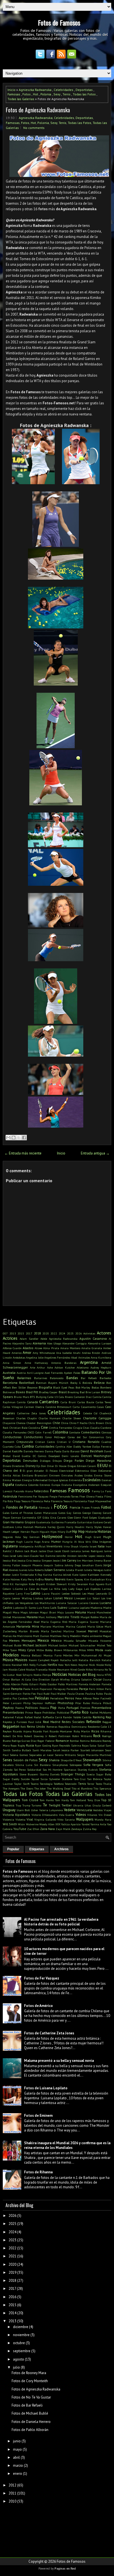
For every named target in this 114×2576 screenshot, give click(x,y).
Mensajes (29, 1640)
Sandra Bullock (21, 1750)
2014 (12, 2313)
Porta (62, 1708)
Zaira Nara (47, 1829)
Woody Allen (47, 1824)
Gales (6, 1513)
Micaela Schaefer (75, 1641)
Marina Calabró (76, 1626)
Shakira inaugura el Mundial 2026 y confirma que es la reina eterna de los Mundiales (67, 2145)
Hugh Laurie (24, 1542)
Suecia (90, 1774)
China (65, 1423)
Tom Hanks (47, 1800)
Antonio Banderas (64, 1363)
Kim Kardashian (94, 1579)
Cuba (18, 1446)
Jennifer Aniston (67, 1556)
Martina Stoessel (75, 1631)
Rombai (74, 1741)
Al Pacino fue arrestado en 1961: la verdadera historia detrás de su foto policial (61, 1922)
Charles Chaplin (27, 1418)
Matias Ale (10, 1636)
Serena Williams (65, 1755)
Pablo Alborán (12, 1684)
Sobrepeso (76, 1765)
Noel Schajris (24, 1675)
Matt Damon (41, 1636)
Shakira (54, 1760)
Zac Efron (33, 1829)
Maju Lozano (66, 1612)
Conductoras (12, 1437)
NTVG (108, 1675)
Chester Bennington (39, 1423)
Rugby (21, 1745)
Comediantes (91, 1432)
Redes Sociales (73, 1722)
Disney (30, 1466)
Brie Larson (93, 1392)
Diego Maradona (99, 1460)
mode (108, 1650)
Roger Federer (46, 1741)
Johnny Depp (73, 1565)
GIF (39, 1517)
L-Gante (18, 1589)
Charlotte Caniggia (97, 1418)
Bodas (95, 1387)
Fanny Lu (98, 1491)
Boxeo (20, 1392)
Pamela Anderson (90, 1684)
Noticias (60, 1674)
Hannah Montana (35, 1527)
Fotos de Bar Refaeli (27, 2405)
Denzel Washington (96, 1456)
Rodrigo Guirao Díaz (24, 1741)
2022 (54, 1333)
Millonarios (70, 1650)
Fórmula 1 (46, 1507)
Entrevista (75, 1480)
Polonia (46, 94)
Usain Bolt (23, 1810)
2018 (37, 1333)
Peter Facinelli (102, 1698)
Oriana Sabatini (81, 1679)
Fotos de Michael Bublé (30, 2413)
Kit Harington (19, 1584)
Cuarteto (8, 1446)
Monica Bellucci (31, 1655)
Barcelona (10, 1383)
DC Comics (40, 1456)
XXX (58, 1824)
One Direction (41, 1679)
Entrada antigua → (95, 1153)
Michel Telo (104, 1645)
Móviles (68, 1655)
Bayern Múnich (58, 1383)
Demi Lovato (70, 1456)
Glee (70, 1517)
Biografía (45, 1387)
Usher (35, 1810)
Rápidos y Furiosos (15, 1722)
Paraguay (59, 1689)
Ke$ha (39, 1579)
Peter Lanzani (12, 1703)
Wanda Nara (103, 1819)
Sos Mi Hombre (52, 1770)
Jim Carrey (69, 1560)
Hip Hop (78, 1531)
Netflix (52, 1665)
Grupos (30, 1522)
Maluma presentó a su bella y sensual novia (59, 2061)
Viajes (107, 1810)
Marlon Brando (29, 1631)
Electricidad (66, 1471)
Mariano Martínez (52, 1626)
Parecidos (72, 1689)
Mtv (77, 1655)
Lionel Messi (63, 1598)
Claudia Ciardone (101, 1428)
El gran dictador (33, 1471)
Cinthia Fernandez (61, 1428)
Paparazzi (46, 1689)
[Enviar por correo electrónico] (8, 1138)
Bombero (106, 1387)
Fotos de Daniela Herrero (31, 2422)
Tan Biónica (95, 1779)
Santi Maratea (42, 1750)
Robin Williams (82, 1736)
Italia (101, 1546)
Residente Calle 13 (99, 1727)
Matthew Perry (60, 1636)
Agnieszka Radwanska (35, 90)
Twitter (67, 1805)
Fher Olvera (87, 1496)
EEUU (102, 1465)
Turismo (36, 1805)
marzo (18, 2465)
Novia (100, 1675)
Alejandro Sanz (22, 1343)
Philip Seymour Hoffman (39, 1703)
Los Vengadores (24, 1603)
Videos (81, 1815)
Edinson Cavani (86, 1466)
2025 (70, 1333)
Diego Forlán (74, 1460)
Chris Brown (96, 1423)
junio (17, 2441)
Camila (97, 1397)
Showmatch (92, 1760)
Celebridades (64, 90)
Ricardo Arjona (22, 1731)
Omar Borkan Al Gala (17, 1679)
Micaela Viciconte (100, 1641)
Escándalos (92, 1480)
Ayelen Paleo (72, 1373)
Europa (56, 1485)
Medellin (75, 1636)
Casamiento (88, 1407)
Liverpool (80, 1598)
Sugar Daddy (11, 1779)
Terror (91, 1784)
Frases (86, 1507)
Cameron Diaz (83, 1397)
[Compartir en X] (19, 1138)
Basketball (27, 1383)
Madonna (96, 1608)
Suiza (44, 1779)
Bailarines (41, 1378)
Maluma (81, 1612)
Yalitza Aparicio (71, 1824)
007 (5, 1333)
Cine (44, 1427)
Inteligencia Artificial (32, 1546)
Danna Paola (53, 1451)
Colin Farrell (43, 1432)
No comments (34, 128)
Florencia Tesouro (62, 1501)
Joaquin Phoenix (32, 1565)
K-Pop (38, 1575)
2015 (21, 1333)
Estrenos (45, 1485)
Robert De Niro (13, 1736)
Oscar (98, 1679)
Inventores (55, 1546)
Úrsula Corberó (102, 1805)
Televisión (71, 1784)
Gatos (62, 1513)
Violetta (20, 1819)
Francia (75, 1507)
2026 (79, 1333)
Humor (56, 1541)
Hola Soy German (27, 1537)
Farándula (10, 1496)
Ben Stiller (19, 1387)
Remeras (52, 1727)
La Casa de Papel (36, 1589)
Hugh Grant (93, 1537)
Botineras (9, 1392)
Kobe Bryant (37, 1584)
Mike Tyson (10, 1650)
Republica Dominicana (72, 1727)
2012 (12, 2485)
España (8, 1485)
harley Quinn (56, 1527)
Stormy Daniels (50, 1774)
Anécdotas (19, 1357)
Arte (33, 1367)
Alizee (38, 1348)
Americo (17, 1353)
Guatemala (43, 1522)
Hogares (8, 1537)
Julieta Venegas (94, 1570)
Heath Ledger (11, 1532)
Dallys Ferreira (102, 1446)
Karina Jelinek (62, 1575)
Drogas (72, 1466)
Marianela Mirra (28, 1626)
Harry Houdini (75, 1527)
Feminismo (25, 1496)
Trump (26, 1805)
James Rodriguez (92, 1551)
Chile (56, 1423)
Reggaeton (11, 1726)
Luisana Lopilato (79, 1608)
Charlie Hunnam (50, 1418)
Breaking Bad (76, 1392)
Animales (84, 1357)
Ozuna (107, 1679)
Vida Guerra (67, 1815)
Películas (42, 1698)
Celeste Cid (90, 1413)
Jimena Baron (103, 1560)
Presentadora (101, 1708)
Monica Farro (52, 1655)
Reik (23, 1727)
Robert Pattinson (60, 1736)
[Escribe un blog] (14, 1138)
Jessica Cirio (25, 1560)
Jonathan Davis (92, 1565)
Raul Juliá (35, 1722)
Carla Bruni (68, 1402)
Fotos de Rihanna (38, 2172)
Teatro (35, 1784)
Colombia (60, 1432)
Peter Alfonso (84, 1698)
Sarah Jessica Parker (66, 1750)
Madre (107, 1608)
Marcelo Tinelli (68, 1617)
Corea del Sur (77, 1437)
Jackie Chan (46, 1551)
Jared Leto (16, 1556)
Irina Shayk (71, 1546)
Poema (20, 1708)
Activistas (89, 1333)
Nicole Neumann (59, 1669)
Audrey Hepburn (101, 1367)
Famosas (14, 94)
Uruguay (9, 1810)
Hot (36, 94)
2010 (12, 2501)
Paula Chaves (76, 1694)
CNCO (31, 1432)
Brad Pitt (32, 1392)
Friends (95, 1507)
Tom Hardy (62, 1800)
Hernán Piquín (30, 1532)
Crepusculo (25, 1442)
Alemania (39, 1343)
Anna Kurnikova (101, 1357)
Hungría (67, 1542)
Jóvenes (13, 1570)
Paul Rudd (43, 1694)
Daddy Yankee (82, 1446)
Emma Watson (12, 1480)
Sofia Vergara (93, 1765)
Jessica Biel (10, 1560)
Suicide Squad (30, 1779)
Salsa (93, 1745)
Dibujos (57, 1461)
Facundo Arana (23, 1491)
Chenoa (21, 1423)
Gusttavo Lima (12, 1527)
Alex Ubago (54, 1343)
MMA (90, 1650)
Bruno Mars (21, 1397)
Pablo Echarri (30, 1684)
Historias (104, 1531)
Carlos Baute (86, 1402)
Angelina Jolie (35, 1357)
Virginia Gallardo (45, 1819)
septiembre (22, 2351)
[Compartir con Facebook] (24, 1138)
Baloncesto (57, 1378)
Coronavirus (96, 1437)
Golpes (93, 1517)
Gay (69, 1513)
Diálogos (45, 1461)
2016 (12, 2297)
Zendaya (77, 1829)
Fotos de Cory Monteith (30, 2381)
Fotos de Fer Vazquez (42, 1978)
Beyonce (32, 1387)
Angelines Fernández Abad (61, 1357)
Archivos (61, 1849)
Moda (99, 1650)
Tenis (67, 94)
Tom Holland (78, 1800)
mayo (17, 2449)
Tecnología (46, 1784)
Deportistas (84, 90)
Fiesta (99, 1496)
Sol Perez (20, 1770)
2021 (12, 2256)
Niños (89, 1669)
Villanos (92, 1815)
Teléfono (59, 1784)
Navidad (17, 1665)
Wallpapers (85, 1819)
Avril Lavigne (35, 1373)
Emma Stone (103, 1475)
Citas (86, 1428)
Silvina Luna (24, 1765)
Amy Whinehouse (44, 1353)
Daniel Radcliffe (13, 1451)
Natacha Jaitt (69, 1660)
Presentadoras (13, 1712)
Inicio (11, 90)
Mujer (107, 1655)
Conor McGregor (55, 1437)
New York (64, 1665)
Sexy (57, 94)
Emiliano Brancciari (35, 1475)
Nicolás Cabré (17, 1669)
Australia (9, 1373)
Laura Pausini (51, 1593)
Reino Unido (36, 1726)
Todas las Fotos (84, 94)
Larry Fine (23, 1593)
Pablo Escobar (48, 1684)
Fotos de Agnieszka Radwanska (38, 110)
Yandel (86, 1824)
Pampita (17, 1689)
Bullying (41, 1397)
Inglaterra (10, 1546)
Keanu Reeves (55, 1579)
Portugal (72, 1708)
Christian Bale (19, 1428)
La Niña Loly (58, 1589)
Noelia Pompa (42, 1675)
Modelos (11, 1655)
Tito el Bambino (82, 1788)
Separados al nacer (41, 1755)
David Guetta (22, 1456)
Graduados (105, 1517)
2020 (46, 1333)
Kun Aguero (97, 1584)
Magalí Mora (11, 1612)
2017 (29, 1333)
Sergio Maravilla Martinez (94, 1755)
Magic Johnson (30, 1612)
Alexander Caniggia (74, 1343)
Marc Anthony (47, 1617)
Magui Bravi (48, 1612)
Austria (21, 1373)
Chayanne (9, 1423)
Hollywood (52, 1536)
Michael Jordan (58, 1645)
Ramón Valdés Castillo (77, 1717)
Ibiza (81, 1542)
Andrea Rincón (91, 1353)
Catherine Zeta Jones (31, 1413)
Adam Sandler (29, 1339)
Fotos (27, 94)
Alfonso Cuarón (12, 1348)
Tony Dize (94, 1800)
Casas (100, 1407)
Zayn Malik (63, 1829)
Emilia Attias (11, 1475)
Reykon (7, 1731)
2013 (13, 1333)
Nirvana (99, 1669)
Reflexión (94, 1722)
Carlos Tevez (103, 1402)
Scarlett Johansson (92, 1750)
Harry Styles (94, 1527)
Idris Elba (92, 1542)
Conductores (33, 1437)
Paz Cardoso (20, 1698)
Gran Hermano (13, 1522)
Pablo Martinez (68, 1684)
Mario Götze (95, 1626)
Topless (9, 1805)
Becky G (76, 1383)
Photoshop (66, 1703)
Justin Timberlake (23, 1575)
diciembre (21, 2327)
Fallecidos (41, 1491)
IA (75, 1542)
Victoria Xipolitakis (16, 1815)
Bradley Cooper (48, 1392)
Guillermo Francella (64, 1522)
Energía (27, 1480)
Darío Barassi (71, 1451)
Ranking (99, 1717)
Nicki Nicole (96, 1665)
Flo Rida (8, 1501)
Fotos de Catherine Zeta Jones (49, 2033)
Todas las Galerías (21, 99)
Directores (18, 1466)
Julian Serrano (55, 1570)
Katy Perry (28, 1579)
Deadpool (54, 1456)
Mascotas (105, 1631)
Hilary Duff (64, 1532)
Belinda (87, 1383)
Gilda (46, 1517)
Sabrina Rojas (80, 1745)
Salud (101, 1745)
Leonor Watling (22, 1598)
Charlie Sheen (72, 1418)
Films (108, 1496)
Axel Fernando (54, 1373)
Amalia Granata (92, 1348)
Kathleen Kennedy (99, 1575)
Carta (76, 1407)
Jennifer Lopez (87, 1556)
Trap (18, 1805)
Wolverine (32, 1824)
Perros (69, 1698)
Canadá (33, 1402)
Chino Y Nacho (79, 1423)
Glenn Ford (81, 1517)
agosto (19, 2359)
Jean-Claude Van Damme (39, 1556)
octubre (19, 2343)
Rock (97, 1736)
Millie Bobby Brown (49, 1650)
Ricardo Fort (40, 1731)
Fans (108, 1491)
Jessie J (57, 1560)
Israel (93, 1546)
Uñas (88, 1805)
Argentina (89, 1362)
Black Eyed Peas (64, 1387)
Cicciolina (34, 1428)
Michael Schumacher (82, 1645)
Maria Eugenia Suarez (84, 1622)
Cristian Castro (45, 1442)
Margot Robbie (90, 1617)
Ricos (95, 1731)
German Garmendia (24, 1517)
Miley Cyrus (27, 1650)
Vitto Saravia (66, 1819)
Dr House (61, 1466)
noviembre (21, 2335)
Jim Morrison (85, 1560)
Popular (13, 1849)
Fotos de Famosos (59, 22)
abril (16, 2457)
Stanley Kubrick (88, 1770)
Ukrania (78, 1805)
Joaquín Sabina (54, 1565)
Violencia (8, 1819)
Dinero (7, 1466)
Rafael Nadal (33, 1717)
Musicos (21, 1660)
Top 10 (106, 1800)
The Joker (40, 1788)
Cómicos (106, 1432)
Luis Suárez (59, 1607)
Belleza (99, 1383)
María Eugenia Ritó (54, 1622)
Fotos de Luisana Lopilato (46, 2088)
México (56, 1640)
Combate (75, 1432)
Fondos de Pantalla (22, 1507)
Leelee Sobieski (71, 1593)
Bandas (72, 1378)
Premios (85, 1708)
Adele (44, 1339)
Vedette (70, 1810)
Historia (91, 1531)
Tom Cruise (30, 1800)
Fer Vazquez (41, 1496)
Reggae (107, 1722)
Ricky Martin (82, 1731)
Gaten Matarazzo (46, 1513)
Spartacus (70, 1770)
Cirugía (78, 1428)
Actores (104, 1333)
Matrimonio (25, 1636)
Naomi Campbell (39, 1660)
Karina (48, 1575)
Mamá (91, 1612)
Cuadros (106, 1442)
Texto (99, 1784)
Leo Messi (88, 1593)
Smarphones (60, 1765)
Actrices (10, 1338)
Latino (36, 1593)
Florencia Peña (41, 1501)
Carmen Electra (34, 1407)
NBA (25, 1665)
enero (18, 2474)
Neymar (83, 1665)
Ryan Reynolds (61, 1745)
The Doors (27, 1788)
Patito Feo (29, 1694)
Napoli (55, 1660)
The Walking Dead (59, 1788)
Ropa (14, 1745)
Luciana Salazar (67, 1603)
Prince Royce (33, 1712)
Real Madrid (52, 1722)
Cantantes (49, 1402)
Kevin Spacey (75, 1579)
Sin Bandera (42, 1765)
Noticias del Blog (82, 1675)
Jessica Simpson (42, 1560)
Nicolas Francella (37, 1669)
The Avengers (11, 1788)
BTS (32, 1397)
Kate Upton (80, 1575)
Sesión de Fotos (26, 1760)
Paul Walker (59, 1694)
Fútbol (106, 1507)
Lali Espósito (92, 1589)
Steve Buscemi (29, 1774)
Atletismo (83, 1367)
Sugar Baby (104, 1774)
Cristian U (64, 1442)
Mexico (43, 1640)
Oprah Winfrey (60, 1679)
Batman (41, 1383)
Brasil (63, 1392)
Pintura (96, 1703)
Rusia (30, 1745)
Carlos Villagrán (13, 1407)
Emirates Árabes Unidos (77, 1475)
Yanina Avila (98, 1824)
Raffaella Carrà (52, 1717)
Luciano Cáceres (88, 1603)
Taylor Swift (22, 1784)
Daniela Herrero (34, 1451)
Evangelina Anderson (86, 1485)
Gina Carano (58, 1517)
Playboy (8, 1708)
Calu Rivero (66, 1397)
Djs (38, 1466)
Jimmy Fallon (11, 1565)
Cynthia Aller (64, 1446)
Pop (53, 1708)
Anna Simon (12, 1363)
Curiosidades (45, 1446)
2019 (12, 2272)
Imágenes (105, 1542)
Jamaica (76, 1551)
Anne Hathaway (36, 1363)
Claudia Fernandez (15, 1432)
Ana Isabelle (64, 1353)
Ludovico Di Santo (24, 1608)
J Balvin (18, 1551)
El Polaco (52, 1471)
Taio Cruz (80, 1779)
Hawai (107, 1527)
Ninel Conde (78, 1669)
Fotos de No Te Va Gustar (31, 2397)
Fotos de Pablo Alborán (30, 2430)
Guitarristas (85, 1522)
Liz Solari (93, 1598)
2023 (12, 2240)
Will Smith (10, 1824)
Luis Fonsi (43, 1608)
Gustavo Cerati (102, 1522)
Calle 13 (52, 1397)
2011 (12, 2493)
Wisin (21, 1824)
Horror (69, 1537)
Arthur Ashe (45, 1367)
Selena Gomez (19, 1755)
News (74, 1665)
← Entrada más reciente (23, 1153)
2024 (62, 1333)
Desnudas (30, 1460)
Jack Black (31, 1551)
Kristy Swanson (78, 1584)
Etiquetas (37, 1849)
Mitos (82, 1650)
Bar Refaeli (89, 1378)
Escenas (106, 1480)
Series (7, 1760)
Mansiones (19, 1617)
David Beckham (92, 1451)
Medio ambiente (92, 1636)
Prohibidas (49, 1712)
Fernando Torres (68, 1496)
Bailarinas (24, 1378)
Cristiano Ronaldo (86, 1442)
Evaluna (67, 1485)
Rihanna (106, 1731)
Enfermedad (40, 1480)
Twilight (55, 1805)
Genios (77, 1513)
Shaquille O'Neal (71, 1760)
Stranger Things (73, 1774)
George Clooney (92, 1513)
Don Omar (47, 1466)
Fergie (53, 1496)
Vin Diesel (105, 1815)
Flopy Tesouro (22, 1501)
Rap (108, 1717)
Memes (14, 1640)
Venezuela (84, 1810)
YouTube (20, 1829)
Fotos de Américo (38, 2006)
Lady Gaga (75, 1589)
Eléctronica (82, 1471)
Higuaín (45, 1532)
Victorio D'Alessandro (45, 1815)
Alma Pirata (51, 1348)
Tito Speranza (102, 1788)
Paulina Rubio (94, 1694)
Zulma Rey (90, 1829)
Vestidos (98, 1810)
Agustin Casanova (93, 1338)
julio (16, 2367)
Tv (45, 1805)
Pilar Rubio (83, 1703)
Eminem (55, 1475)
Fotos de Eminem (38, 2116)
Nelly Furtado (38, 1665)
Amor (27, 1353)
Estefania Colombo (27, 1485)
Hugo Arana (42, 1542)
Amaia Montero (70, 1348)
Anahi (77, 1353)
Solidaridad (34, 1770)
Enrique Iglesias (58, 1480)
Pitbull (107, 1703)
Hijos (53, 1532)
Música (8, 1660)
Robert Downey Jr (36, 1736)
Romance (62, 1741)
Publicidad (63, 1712)
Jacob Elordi (62, 1551)
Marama (32, 1617)
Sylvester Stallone (61, 1779)
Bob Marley (83, 1387)
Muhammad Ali (92, 1655)
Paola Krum (31, 1689)
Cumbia (28, 1446)
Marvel (93, 1631)
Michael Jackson (35, 1645)
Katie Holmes (11, 1579)
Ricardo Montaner (61, 1731)
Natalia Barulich (89, 1660)
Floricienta (80, 1501)
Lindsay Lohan (43, 1598)
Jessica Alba (104, 1556)
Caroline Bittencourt (59, 1407)
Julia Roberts (36, 1570)
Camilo (21, 1402)
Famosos (79, 1490)
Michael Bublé (12, 1645)
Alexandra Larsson (99, 1343)
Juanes (23, 1570)
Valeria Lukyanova (51, 1810)
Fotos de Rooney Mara (29, 2373)
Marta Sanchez (51, 1631)
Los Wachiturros (45, 1603)
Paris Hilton (96, 1689)
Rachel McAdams (101, 1712)
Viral (30, 1819)
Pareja (84, 1689)
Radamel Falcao (13, 1717)
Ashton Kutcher (65, 1367)
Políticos (32, 1708)
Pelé (31, 1698)
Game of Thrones (22, 1513)
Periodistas (57, 1698)
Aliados (28, 1348)
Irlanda (84, 1546)
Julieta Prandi (75, 1570)
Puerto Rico (80, 1712)
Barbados (105, 1378)
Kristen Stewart (56, 1584)
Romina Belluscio (91, 1741)
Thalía (107, 1784)
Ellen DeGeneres (101, 1471)
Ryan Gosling (43, 1745)
